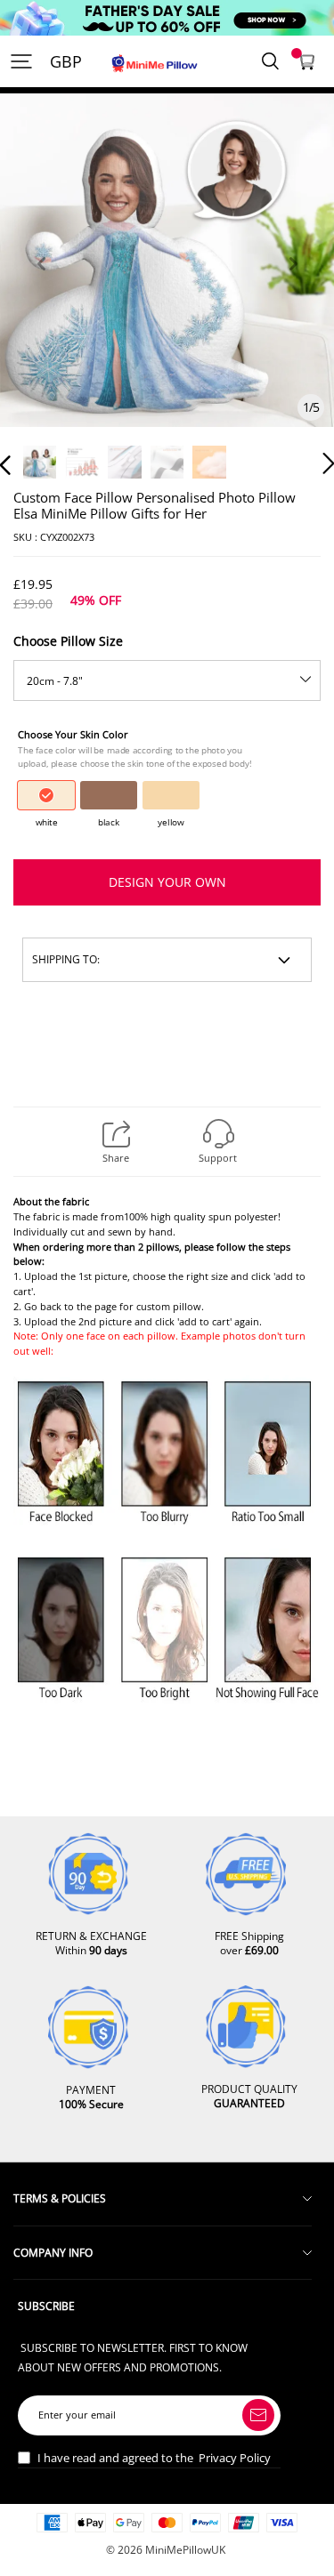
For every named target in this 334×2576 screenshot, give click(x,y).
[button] (41, 284)
